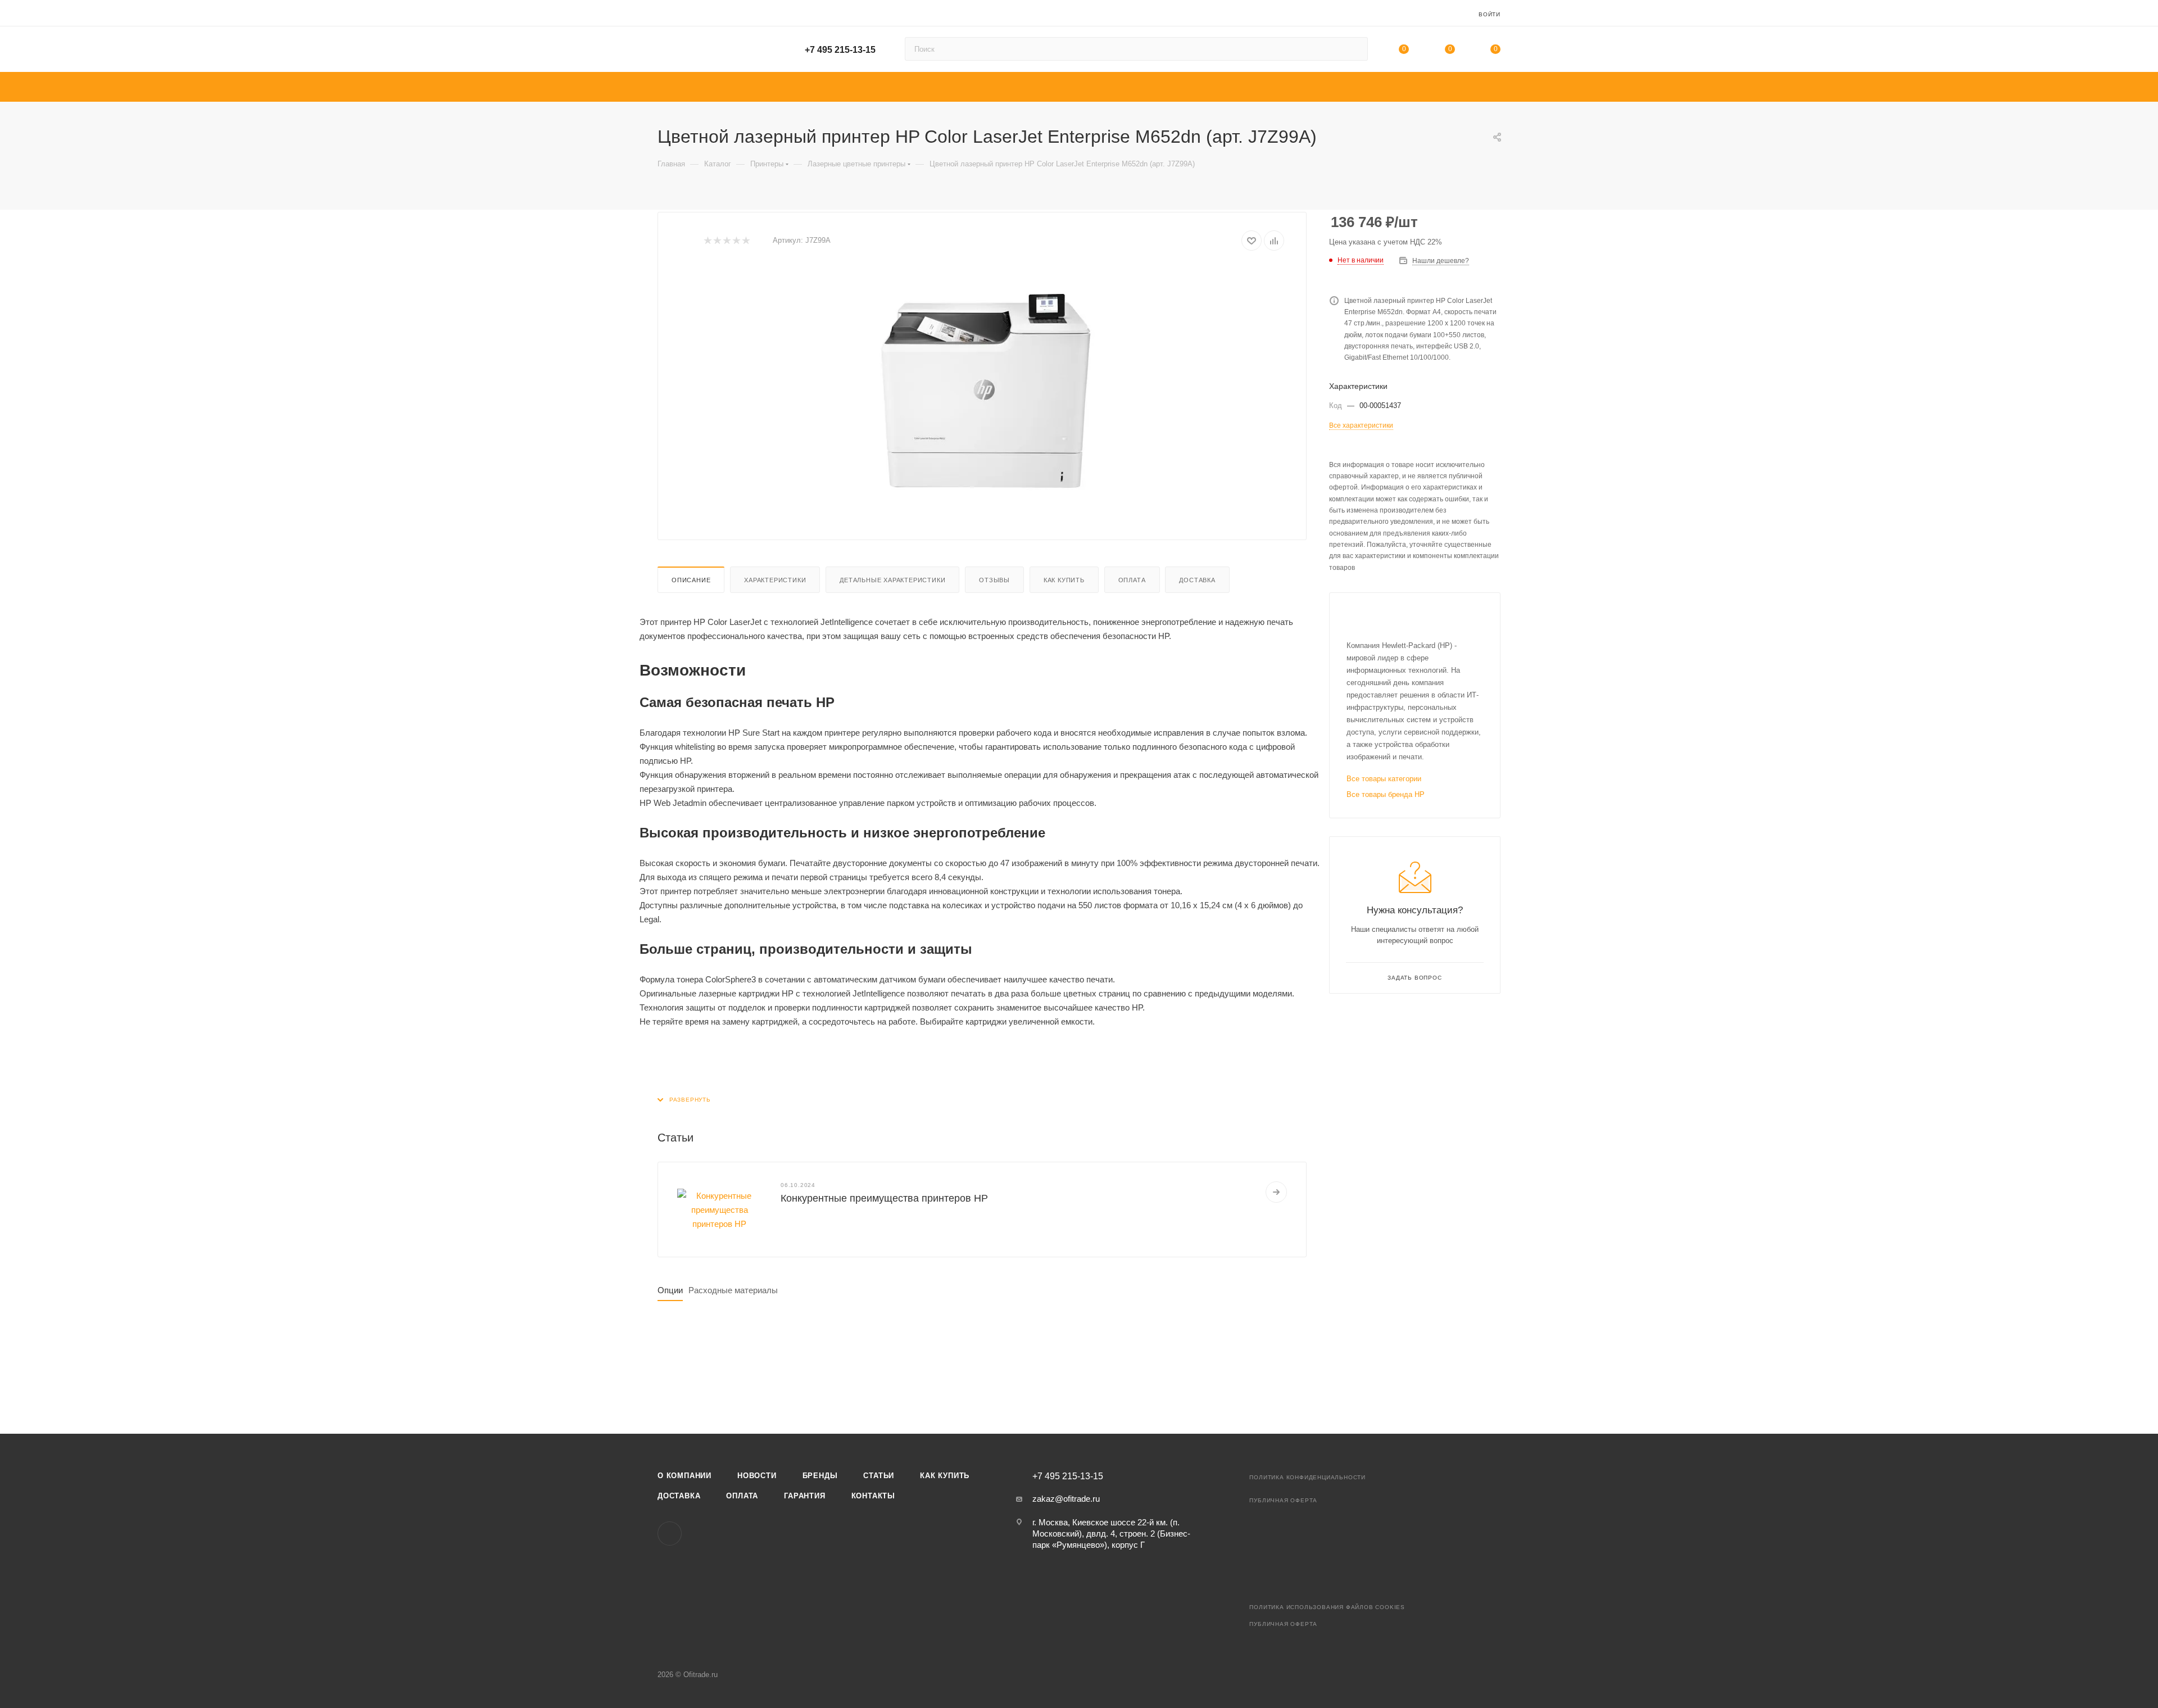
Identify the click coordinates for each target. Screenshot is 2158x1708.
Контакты (873, 1496)
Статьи (879, 1476)
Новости (757, 1476)
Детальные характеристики (892, 580)
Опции (670, 1290)
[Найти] (1354, 49)
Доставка (1197, 580)
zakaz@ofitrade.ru (1066, 1499)
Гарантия (804, 1496)
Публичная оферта (1283, 1500)
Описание (691, 580)
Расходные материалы (733, 1290)
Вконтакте (670, 1533)
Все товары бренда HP (1386, 794)
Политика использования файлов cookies (1327, 1607)
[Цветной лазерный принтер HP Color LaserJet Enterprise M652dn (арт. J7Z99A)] (982, 391)
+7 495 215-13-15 (840, 50)
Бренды (820, 1476)
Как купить (1064, 580)
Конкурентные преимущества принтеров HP (884, 1198)
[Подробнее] (1276, 1192)
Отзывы (994, 580)
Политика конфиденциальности (1307, 1477)
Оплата (1132, 580)
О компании (684, 1476)
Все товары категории (1384, 779)
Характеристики (775, 580)
